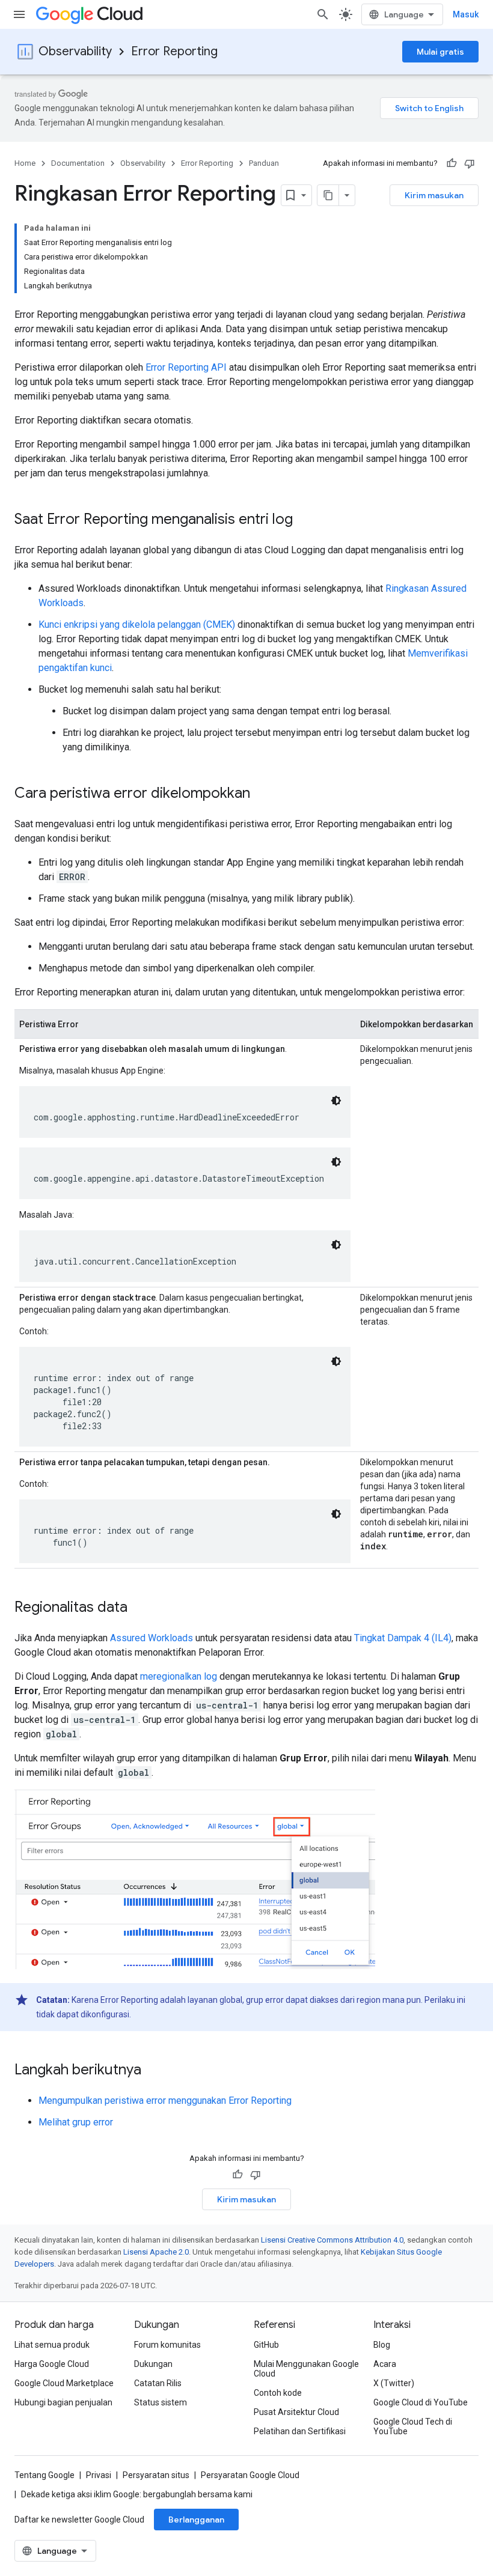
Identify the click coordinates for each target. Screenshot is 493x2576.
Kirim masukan (434, 195)
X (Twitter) (394, 2383)
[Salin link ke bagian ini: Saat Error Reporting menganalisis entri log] (305, 520)
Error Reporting (174, 51)
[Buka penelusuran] (323, 14)
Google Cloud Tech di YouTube (413, 2426)
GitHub (266, 2345)
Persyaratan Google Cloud (250, 2475)
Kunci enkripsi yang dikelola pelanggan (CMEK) (137, 624)
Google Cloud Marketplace (64, 2383)
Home (25, 163)
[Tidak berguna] (470, 163)
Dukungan (153, 2364)
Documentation (78, 163)
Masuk (466, 14)
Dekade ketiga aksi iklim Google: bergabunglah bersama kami (137, 2494)
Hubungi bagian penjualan (63, 2402)
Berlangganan (196, 2520)
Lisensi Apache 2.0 (156, 2252)
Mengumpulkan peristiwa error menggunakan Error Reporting (165, 2101)
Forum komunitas (167, 2345)
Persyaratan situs (156, 2475)
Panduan (264, 163)
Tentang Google (44, 2475)
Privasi (99, 2475)
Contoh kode (278, 2393)
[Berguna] (452, 163)
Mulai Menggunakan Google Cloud (306, 2369)
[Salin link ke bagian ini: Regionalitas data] (139, 1608)
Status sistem (161, 2402)
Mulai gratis (440, 52)
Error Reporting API (186, 367)
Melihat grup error (76, 2122)
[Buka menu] (19, 14)
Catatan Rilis (158, 2383)
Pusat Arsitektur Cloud (296, 2412)
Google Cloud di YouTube (421, 2402)
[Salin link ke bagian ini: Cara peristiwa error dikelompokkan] (262, 794)
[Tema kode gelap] (336, 1101)
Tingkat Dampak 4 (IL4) (403, 1638)
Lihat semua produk (52, 2345)
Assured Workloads (152, 1638)
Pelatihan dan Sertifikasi (300, 2431)
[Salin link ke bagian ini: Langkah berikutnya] (153, 2071)
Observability (75, 51)
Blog (382, 2345)
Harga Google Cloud (52, 2364)
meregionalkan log (179, 1676)
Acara (385, 2364)
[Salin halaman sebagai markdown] (328, 195)
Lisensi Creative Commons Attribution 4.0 (332, 2240)
